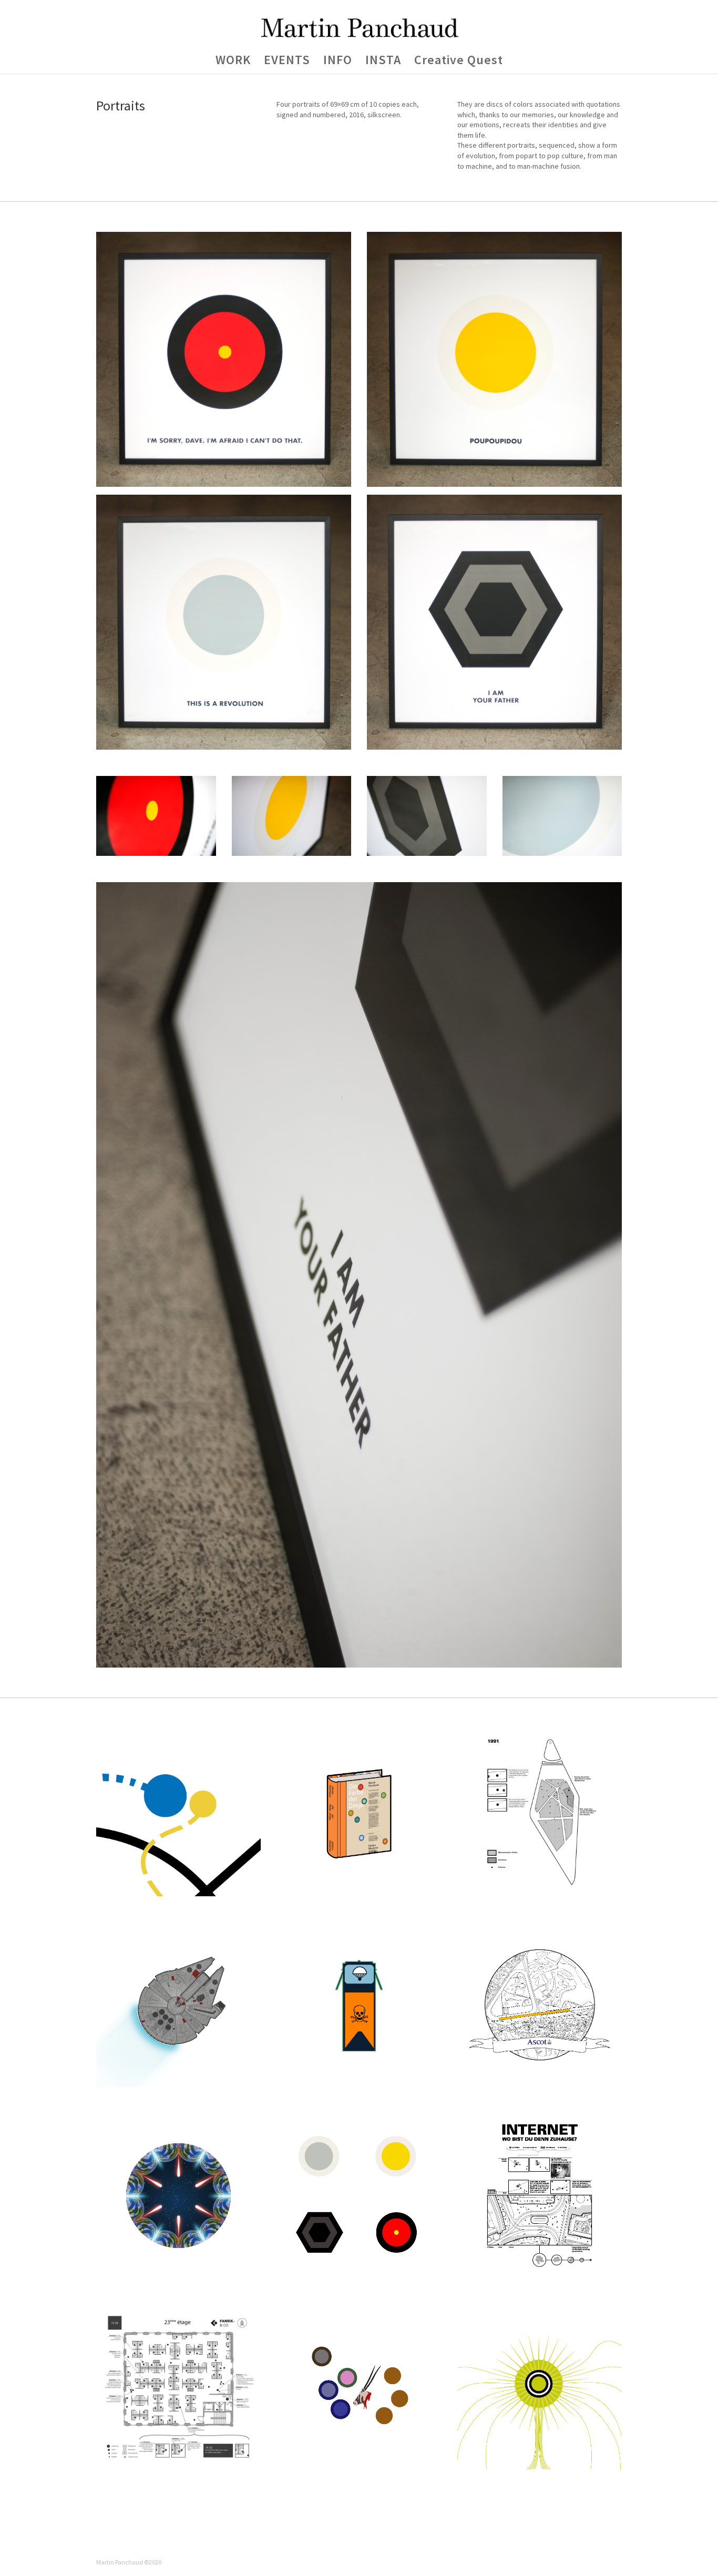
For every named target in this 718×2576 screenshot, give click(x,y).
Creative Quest (459, 62)
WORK (233, 62)
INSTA (383, 62)
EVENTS (287, 62)
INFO (338, 62)
